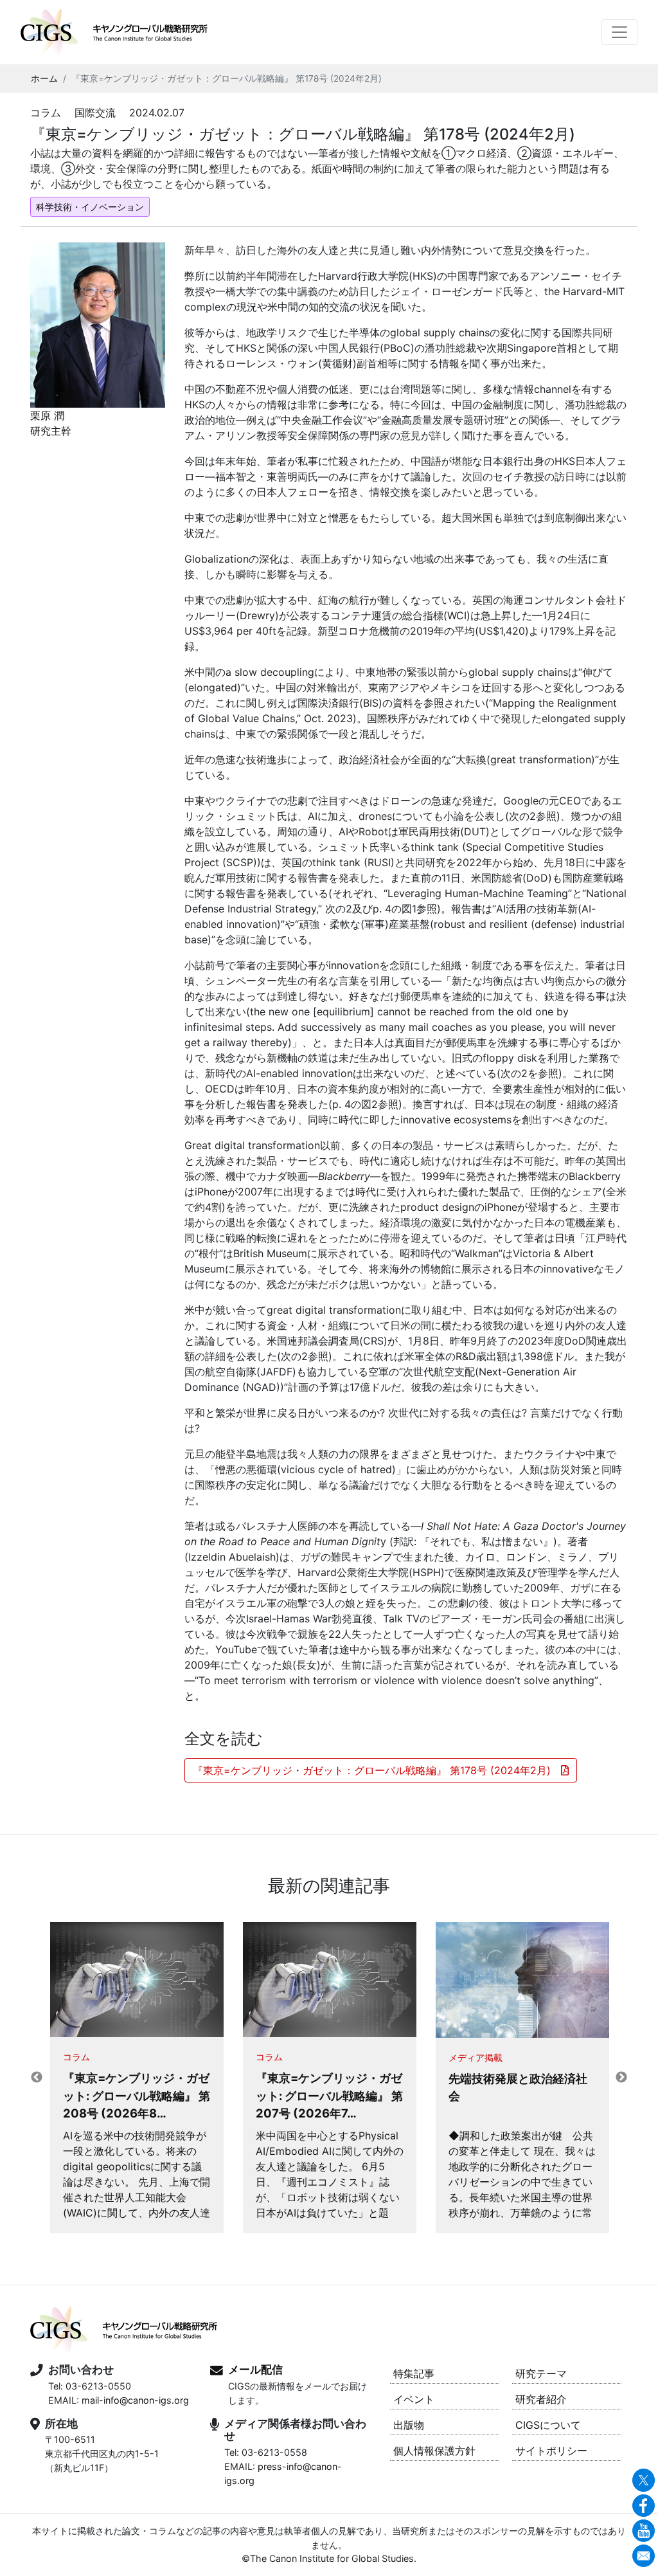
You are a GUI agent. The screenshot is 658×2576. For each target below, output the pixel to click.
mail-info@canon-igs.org (135, 2400)
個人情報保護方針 (434, 2451)
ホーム (44, 78)
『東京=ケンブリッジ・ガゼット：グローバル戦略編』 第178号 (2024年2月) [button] (377, 1770)
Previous (37, 2078)
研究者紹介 (541, 2399)
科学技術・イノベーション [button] (90, 207)
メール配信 (255, 2370)
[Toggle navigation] (619, 32)
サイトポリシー (551, 2451)
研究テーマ (541, 2373)
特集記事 (414, 2373)
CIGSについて (548, 2425)
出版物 (409, 2425)
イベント (414, 2399)
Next (621, 2078)
